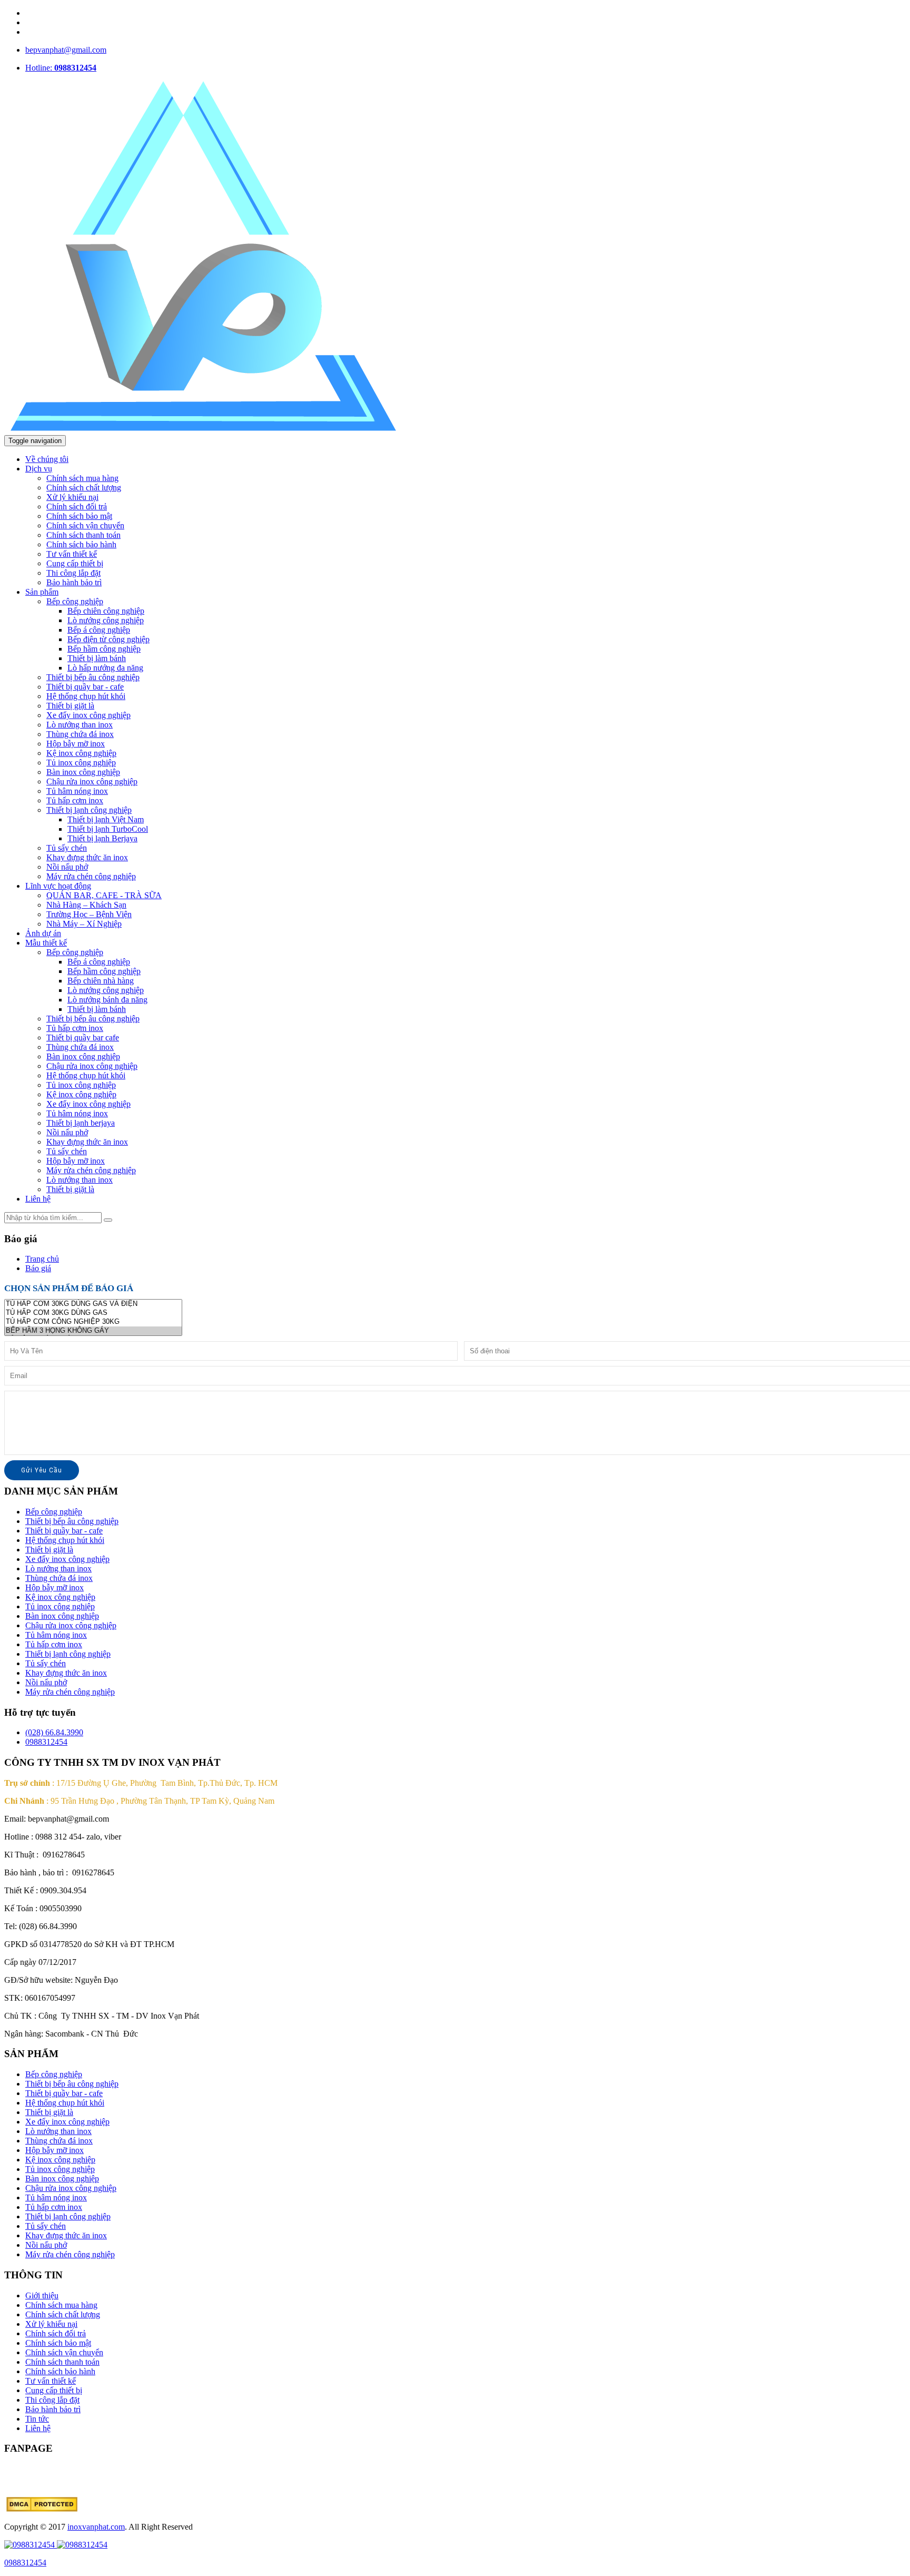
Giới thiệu (42, 2295)
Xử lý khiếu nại (72, 497)
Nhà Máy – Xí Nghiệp (84, 924)
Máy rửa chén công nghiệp (91, 876)
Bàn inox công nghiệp (83, 772)
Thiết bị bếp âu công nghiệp (93, 677)
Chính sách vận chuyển (85, 525)
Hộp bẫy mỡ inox (76, 744)
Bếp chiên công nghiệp (106, 611)
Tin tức (37, 2419)
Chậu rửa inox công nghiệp (92, 781)
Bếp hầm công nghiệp (104, 649)
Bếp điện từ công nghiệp (108, 639)
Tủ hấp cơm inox (75, 800)
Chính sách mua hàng (82, 478)
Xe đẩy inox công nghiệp (88, 715)
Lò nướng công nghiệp (106, 620)
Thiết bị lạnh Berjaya (102, 838)
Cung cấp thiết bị (75, 563)
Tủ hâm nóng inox (77, 791)
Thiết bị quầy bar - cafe (85, 687)
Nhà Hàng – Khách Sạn (86, 905)
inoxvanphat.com (96, 2527)
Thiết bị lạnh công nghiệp (89, 810)
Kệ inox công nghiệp (81, 753)
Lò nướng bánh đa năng (107, 1000)
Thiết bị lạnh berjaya (81, 1123)
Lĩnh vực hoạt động (58, 886)
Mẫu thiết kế (46, 943)
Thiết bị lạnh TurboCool (108, 829)
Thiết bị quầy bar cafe (83, 1038)
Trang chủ (42, 1259)
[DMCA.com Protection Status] (42, 2509)
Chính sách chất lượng (84, 488)
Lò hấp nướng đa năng (105, 668)
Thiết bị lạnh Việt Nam (106, 819)
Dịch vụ (39, 469)
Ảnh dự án (43, 933)
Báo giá (38, 1268)
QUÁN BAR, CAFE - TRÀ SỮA (104, 895)
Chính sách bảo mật (79, 516)
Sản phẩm (42, 592)
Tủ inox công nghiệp (81, 763)
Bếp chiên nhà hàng (101, 981)
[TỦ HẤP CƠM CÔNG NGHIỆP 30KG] (93, 1322)
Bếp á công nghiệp (99, 630)
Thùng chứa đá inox (80, 734)
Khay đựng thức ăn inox (87, 857)
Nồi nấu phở (67, 867)
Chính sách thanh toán (83, 535)
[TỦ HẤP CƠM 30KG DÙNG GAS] (93, 1313)
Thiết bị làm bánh (97, 658)
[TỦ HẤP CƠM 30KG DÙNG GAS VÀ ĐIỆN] (93, 1304)
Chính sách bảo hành (81, 544)
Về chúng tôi (47, 459)
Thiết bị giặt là (70, 706)
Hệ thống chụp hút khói (86, 696)
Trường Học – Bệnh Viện (89, 914)
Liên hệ (38, 1199)
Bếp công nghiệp (75, 601)
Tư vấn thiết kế (72, 554)
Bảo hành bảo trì (74, 582)
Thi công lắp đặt (73, 573)
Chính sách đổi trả (77, 507)
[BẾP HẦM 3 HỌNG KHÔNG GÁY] (93, 1331)
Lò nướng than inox (80, 725)
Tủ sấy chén (67, 848)
